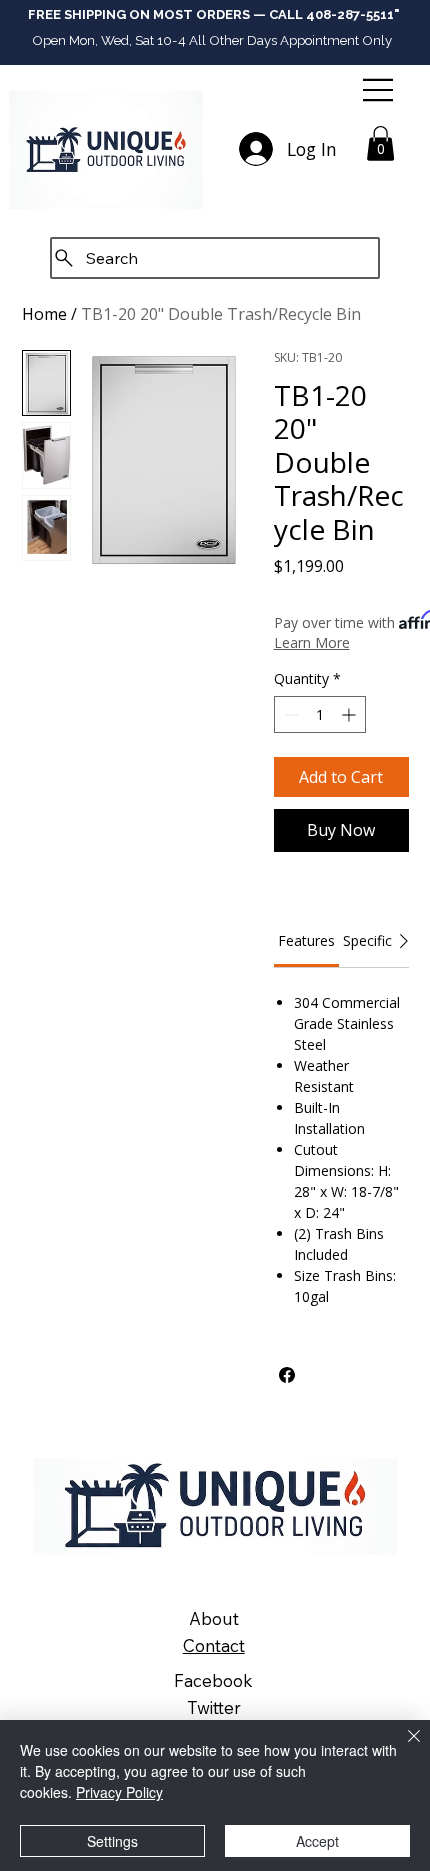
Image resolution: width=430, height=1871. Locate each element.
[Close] (402, 1748)
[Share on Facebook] (287, 1375)
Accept (317, 1841)
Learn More (312, 642)
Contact (214, 1645)
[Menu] (380, 90)
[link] (306, 940)
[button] (380, 143)
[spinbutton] (320, 714)
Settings (112, 1841)
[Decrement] (289, 714)
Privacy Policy (119, 1792)
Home (44, 314)
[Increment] (350, 714)
